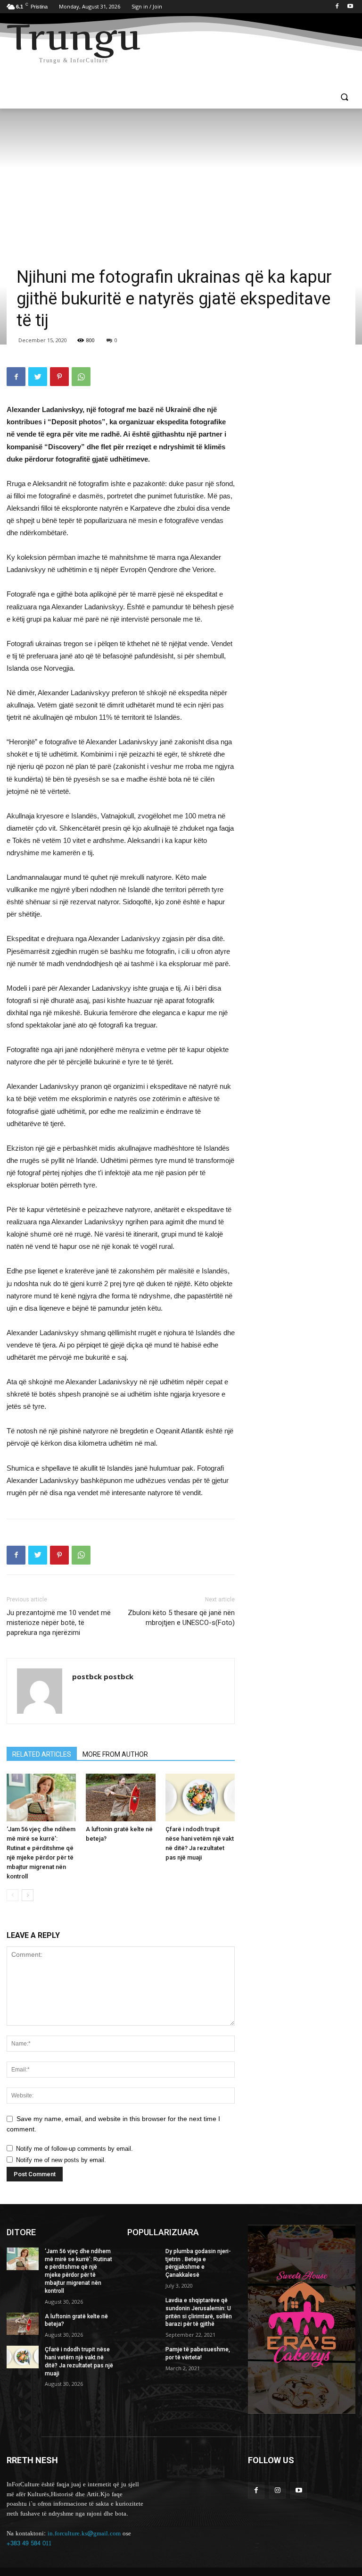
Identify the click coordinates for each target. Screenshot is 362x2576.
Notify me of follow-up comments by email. (74, 2149)
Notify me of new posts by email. (61, 2160)
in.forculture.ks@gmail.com (84, 2534)
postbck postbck (103, 1676)
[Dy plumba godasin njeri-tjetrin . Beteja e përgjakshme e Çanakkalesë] (143, 2259)
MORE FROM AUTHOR (115, 1754)
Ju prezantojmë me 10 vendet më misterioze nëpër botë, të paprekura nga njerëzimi (59, 1623)
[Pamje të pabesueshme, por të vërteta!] (143, 2357)
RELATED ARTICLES (42, 1754)
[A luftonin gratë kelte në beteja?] (120, 1797)
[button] (344, 98)
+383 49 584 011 (29, 2543)
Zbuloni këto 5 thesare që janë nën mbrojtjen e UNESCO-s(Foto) (181, 1618)
